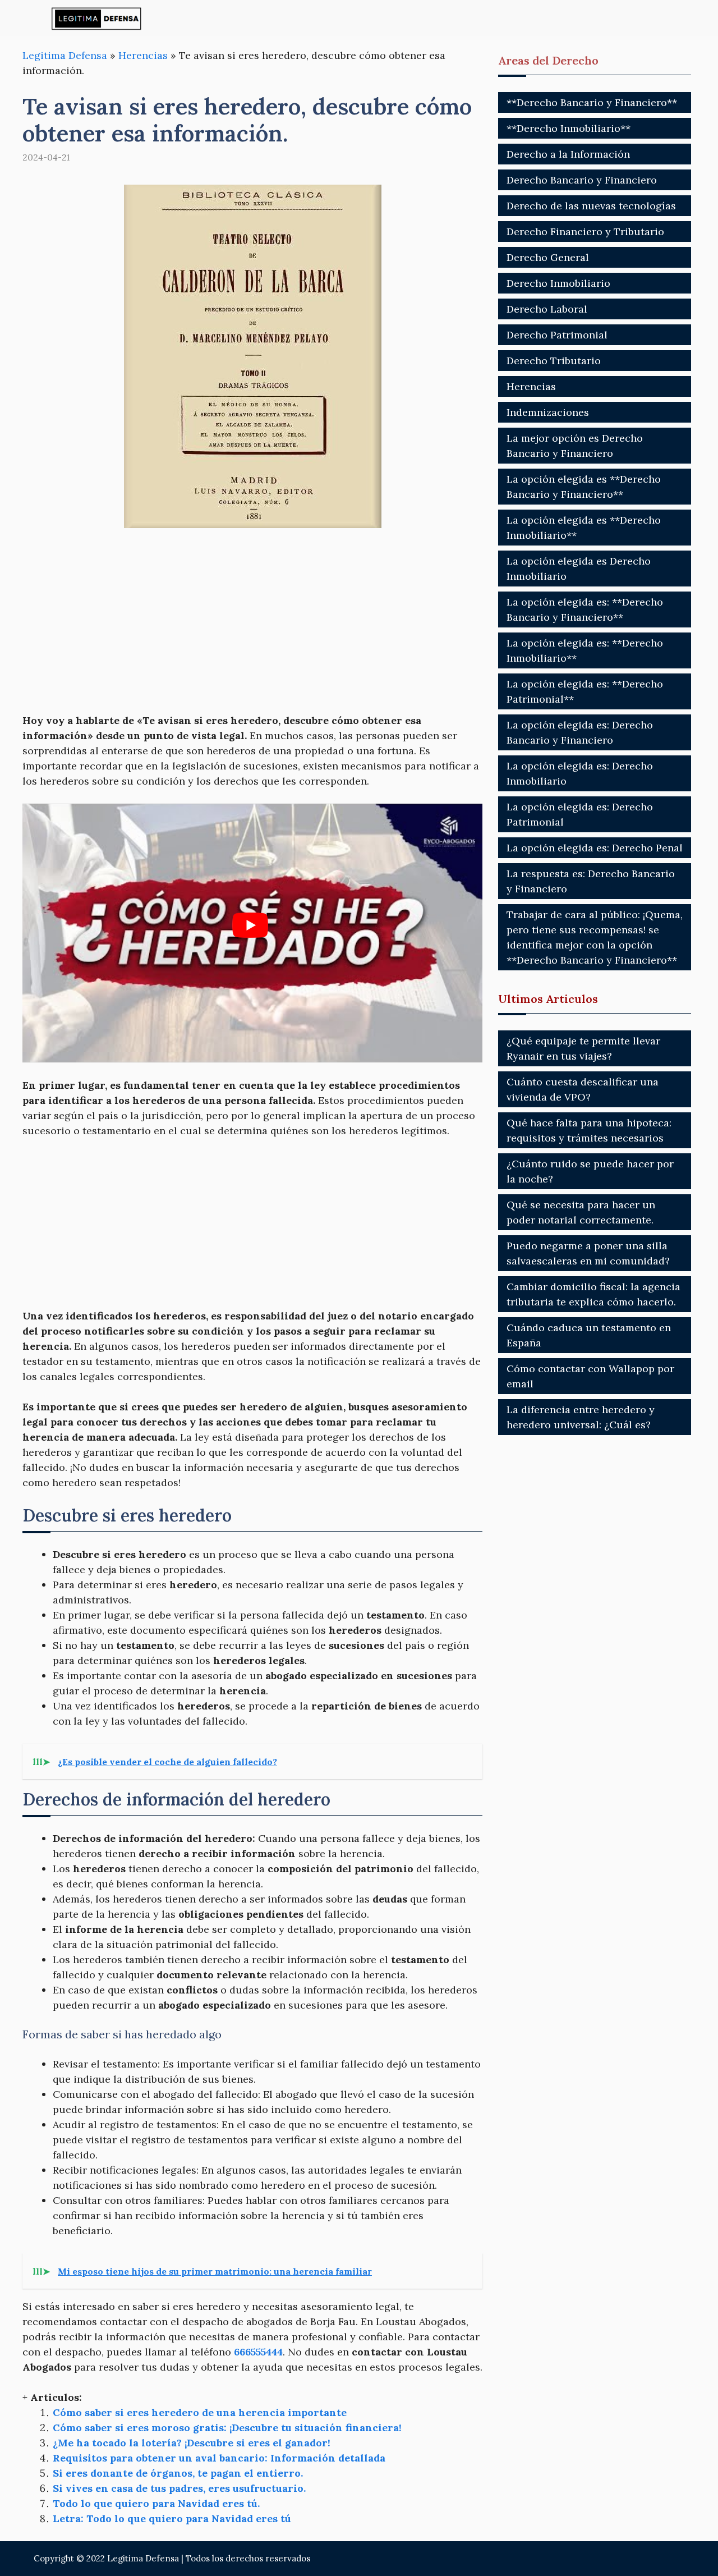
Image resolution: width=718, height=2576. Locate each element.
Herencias (143, 55)
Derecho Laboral (547, 309)
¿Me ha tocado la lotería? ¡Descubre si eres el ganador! (192, 2443)
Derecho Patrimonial (557, 335)
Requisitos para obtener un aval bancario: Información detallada (219, 2458)
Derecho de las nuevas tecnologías (591, 206)
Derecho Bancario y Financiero (582, 180)
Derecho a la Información (568, 154)
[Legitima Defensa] (97, 18)
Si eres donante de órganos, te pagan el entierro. (178, 2473)
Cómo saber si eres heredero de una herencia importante (200, 2412)
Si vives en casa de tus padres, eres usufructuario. (179, 2488)
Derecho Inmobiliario (558, 283)
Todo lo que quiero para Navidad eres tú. (156, 2503)
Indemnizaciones (548, 412)
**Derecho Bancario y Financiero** (592, 102)
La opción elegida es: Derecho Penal (595, 848)
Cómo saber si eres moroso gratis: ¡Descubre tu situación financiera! (227, 2428)
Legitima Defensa (65, 55)
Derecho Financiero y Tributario (585, 232)
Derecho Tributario (554, 361)
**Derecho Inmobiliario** (569, 128)
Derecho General (548, 257)
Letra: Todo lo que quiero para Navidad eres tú (172, 2518)
